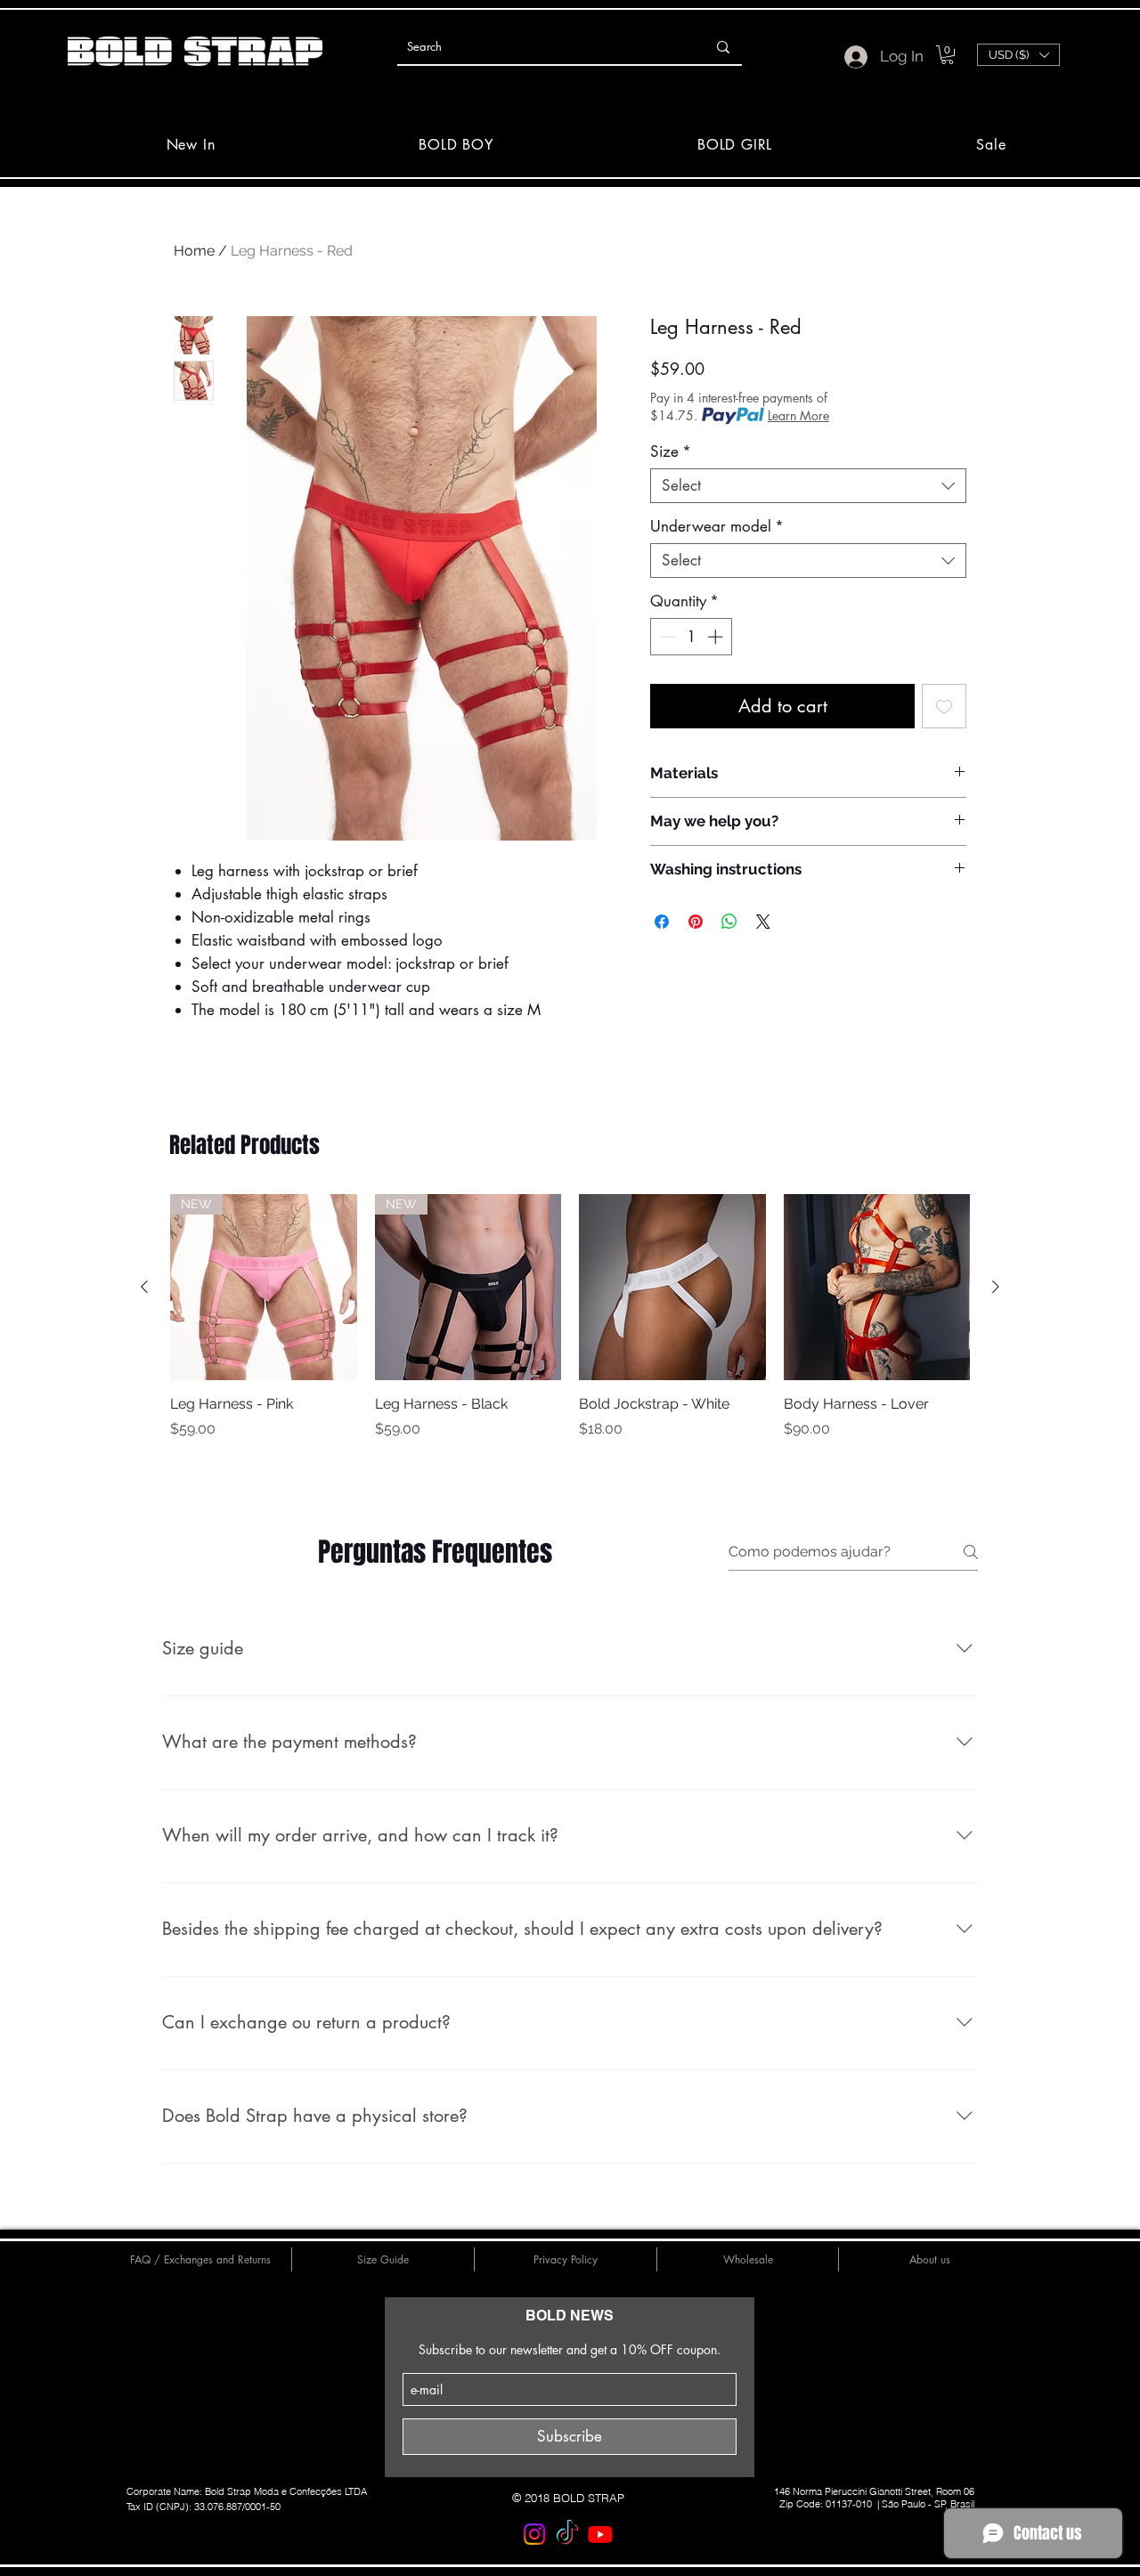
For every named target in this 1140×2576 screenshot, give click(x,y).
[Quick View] (672, 1288)
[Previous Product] (144, 1287)
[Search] (723, 47)
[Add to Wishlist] (944, 706)
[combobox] (808, 486)
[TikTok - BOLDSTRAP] (567, 2534)
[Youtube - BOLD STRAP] (600, 2534)
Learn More (798, 415)
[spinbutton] (692, 637)
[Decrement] (666, 637)
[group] (570, 1327)
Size (671, 452)
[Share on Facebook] (662, 922)
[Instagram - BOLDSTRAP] (534, 2534)
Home (194, 251)
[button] (947, 55)
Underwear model (717, 527)
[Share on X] (763, 922)
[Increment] (717, 637)
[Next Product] (996, 1287)
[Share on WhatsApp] (729, 922)
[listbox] (1018, 55)
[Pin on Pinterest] (696, 922)
